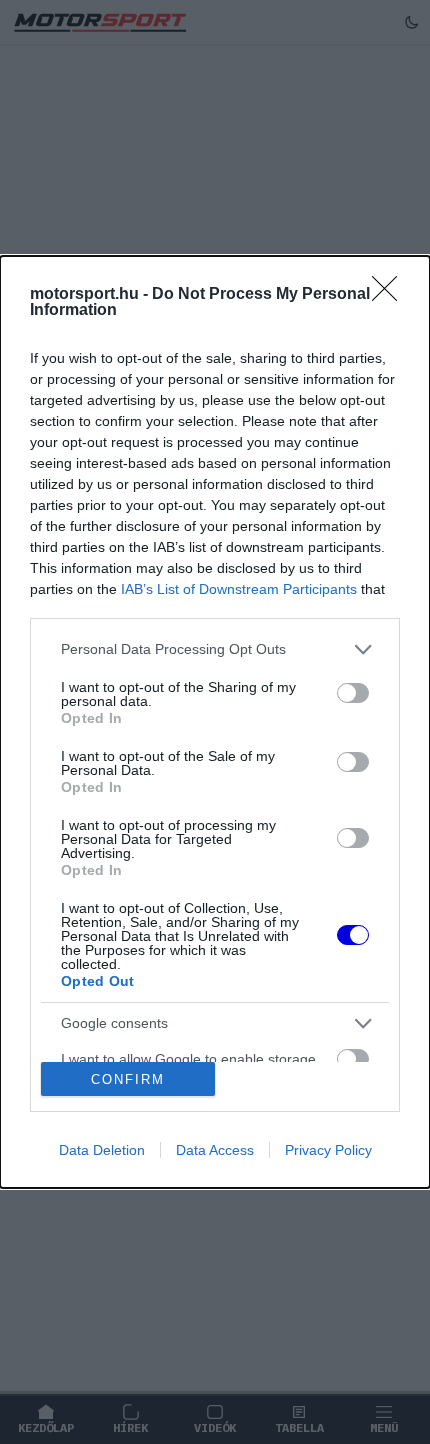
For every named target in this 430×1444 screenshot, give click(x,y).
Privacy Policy (328, 1150)
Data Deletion (102, 1150)
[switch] (353, 693)
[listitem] (215, 649)
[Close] (391, 295)
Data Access (215, 1150)
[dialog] (215, 722)
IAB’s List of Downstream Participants (239, 589)
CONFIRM (128, 1079)
